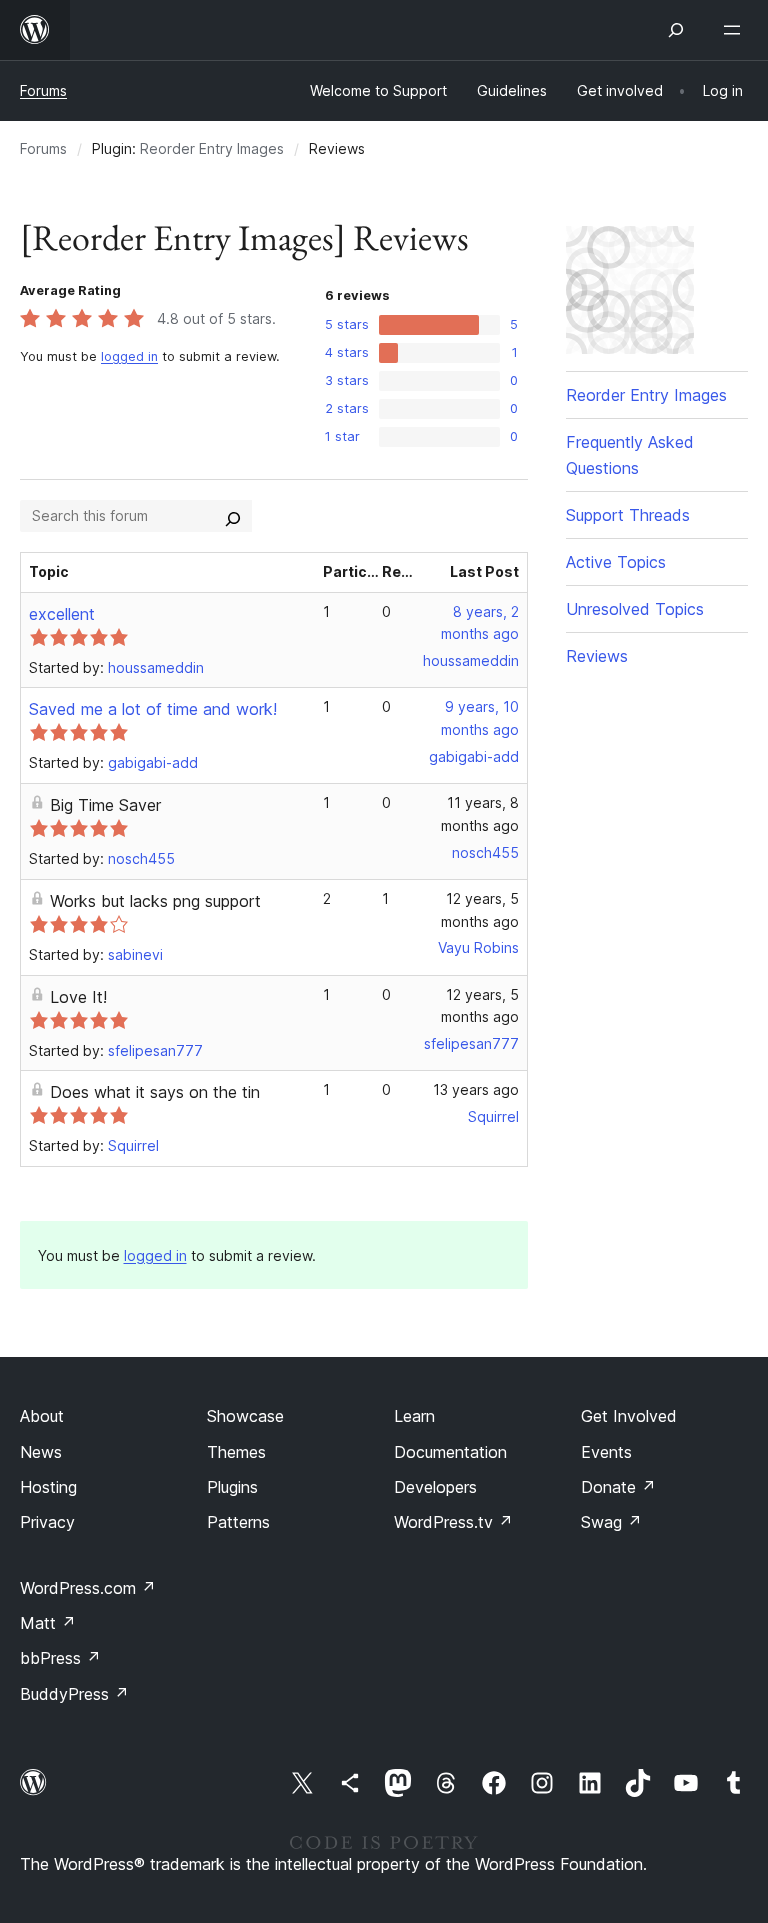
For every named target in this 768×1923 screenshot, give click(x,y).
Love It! (78, 997)
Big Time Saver (105, 805)
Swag (611, 1522)
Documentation (450, 1452)
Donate (618, 1487)
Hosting (48, 1487)
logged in (129, 356)
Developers (435, 1487)
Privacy (47, 1522)
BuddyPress (74, 1694)
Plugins (232, 1487)
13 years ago (476, 1089)
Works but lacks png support (155, 901)
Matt (48, 1623)
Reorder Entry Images (212, 148)
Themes (236, 1452)
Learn (414, 1416)
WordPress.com (88, 1588)
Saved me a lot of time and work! (153, 709)
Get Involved (629, 1416)
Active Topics (616, 562)
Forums (43, 90)
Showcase (245, 1416)
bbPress (60, 1658)
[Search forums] (233, 516)
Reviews (597, 656)
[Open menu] (736, 30)
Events (606, 1452)
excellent (62, 614)
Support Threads (628, 515)
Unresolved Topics (635, 609)
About (42, 1416)
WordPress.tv (453, 1522)
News (41, 1452)
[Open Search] (676, 30)
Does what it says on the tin (155, 1092)
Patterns (238, 1522)
